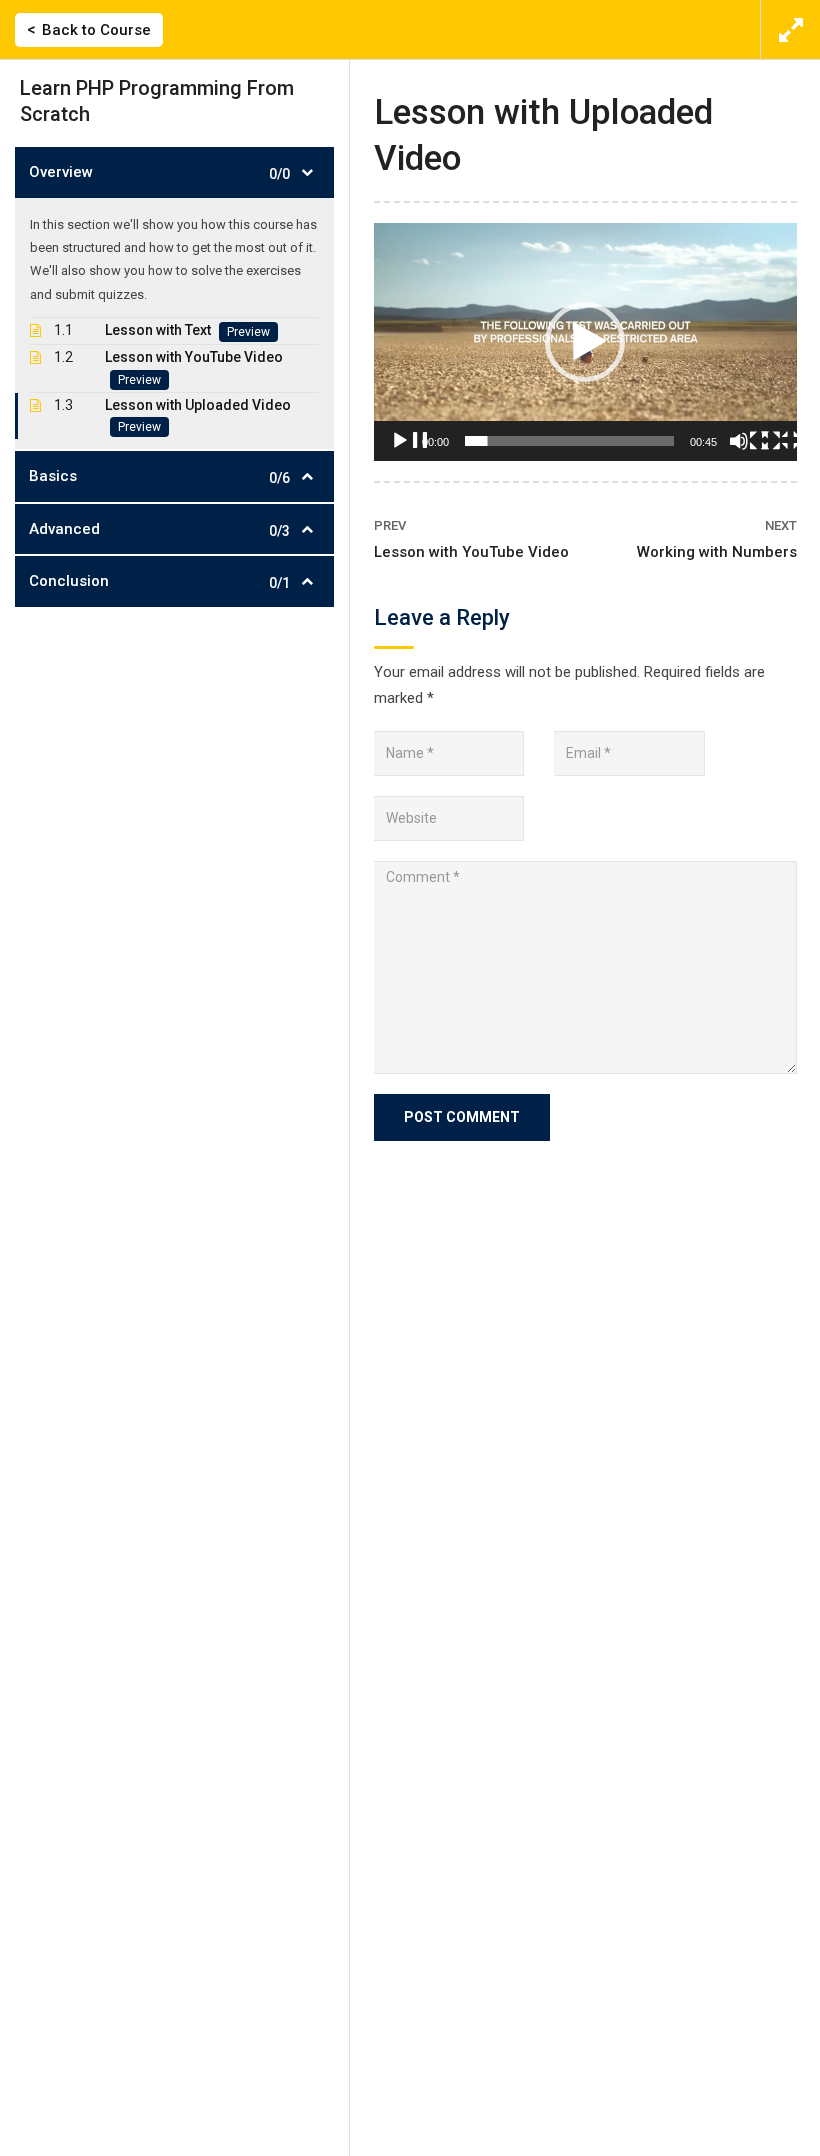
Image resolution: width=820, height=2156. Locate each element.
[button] (585, 342)
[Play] (410, 451)
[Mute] (749, 451)
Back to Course (96, 30)
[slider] (569, 441)
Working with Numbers (717, 552)
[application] (585, 342)
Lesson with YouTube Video (471, 552)
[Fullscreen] (781, 451)
